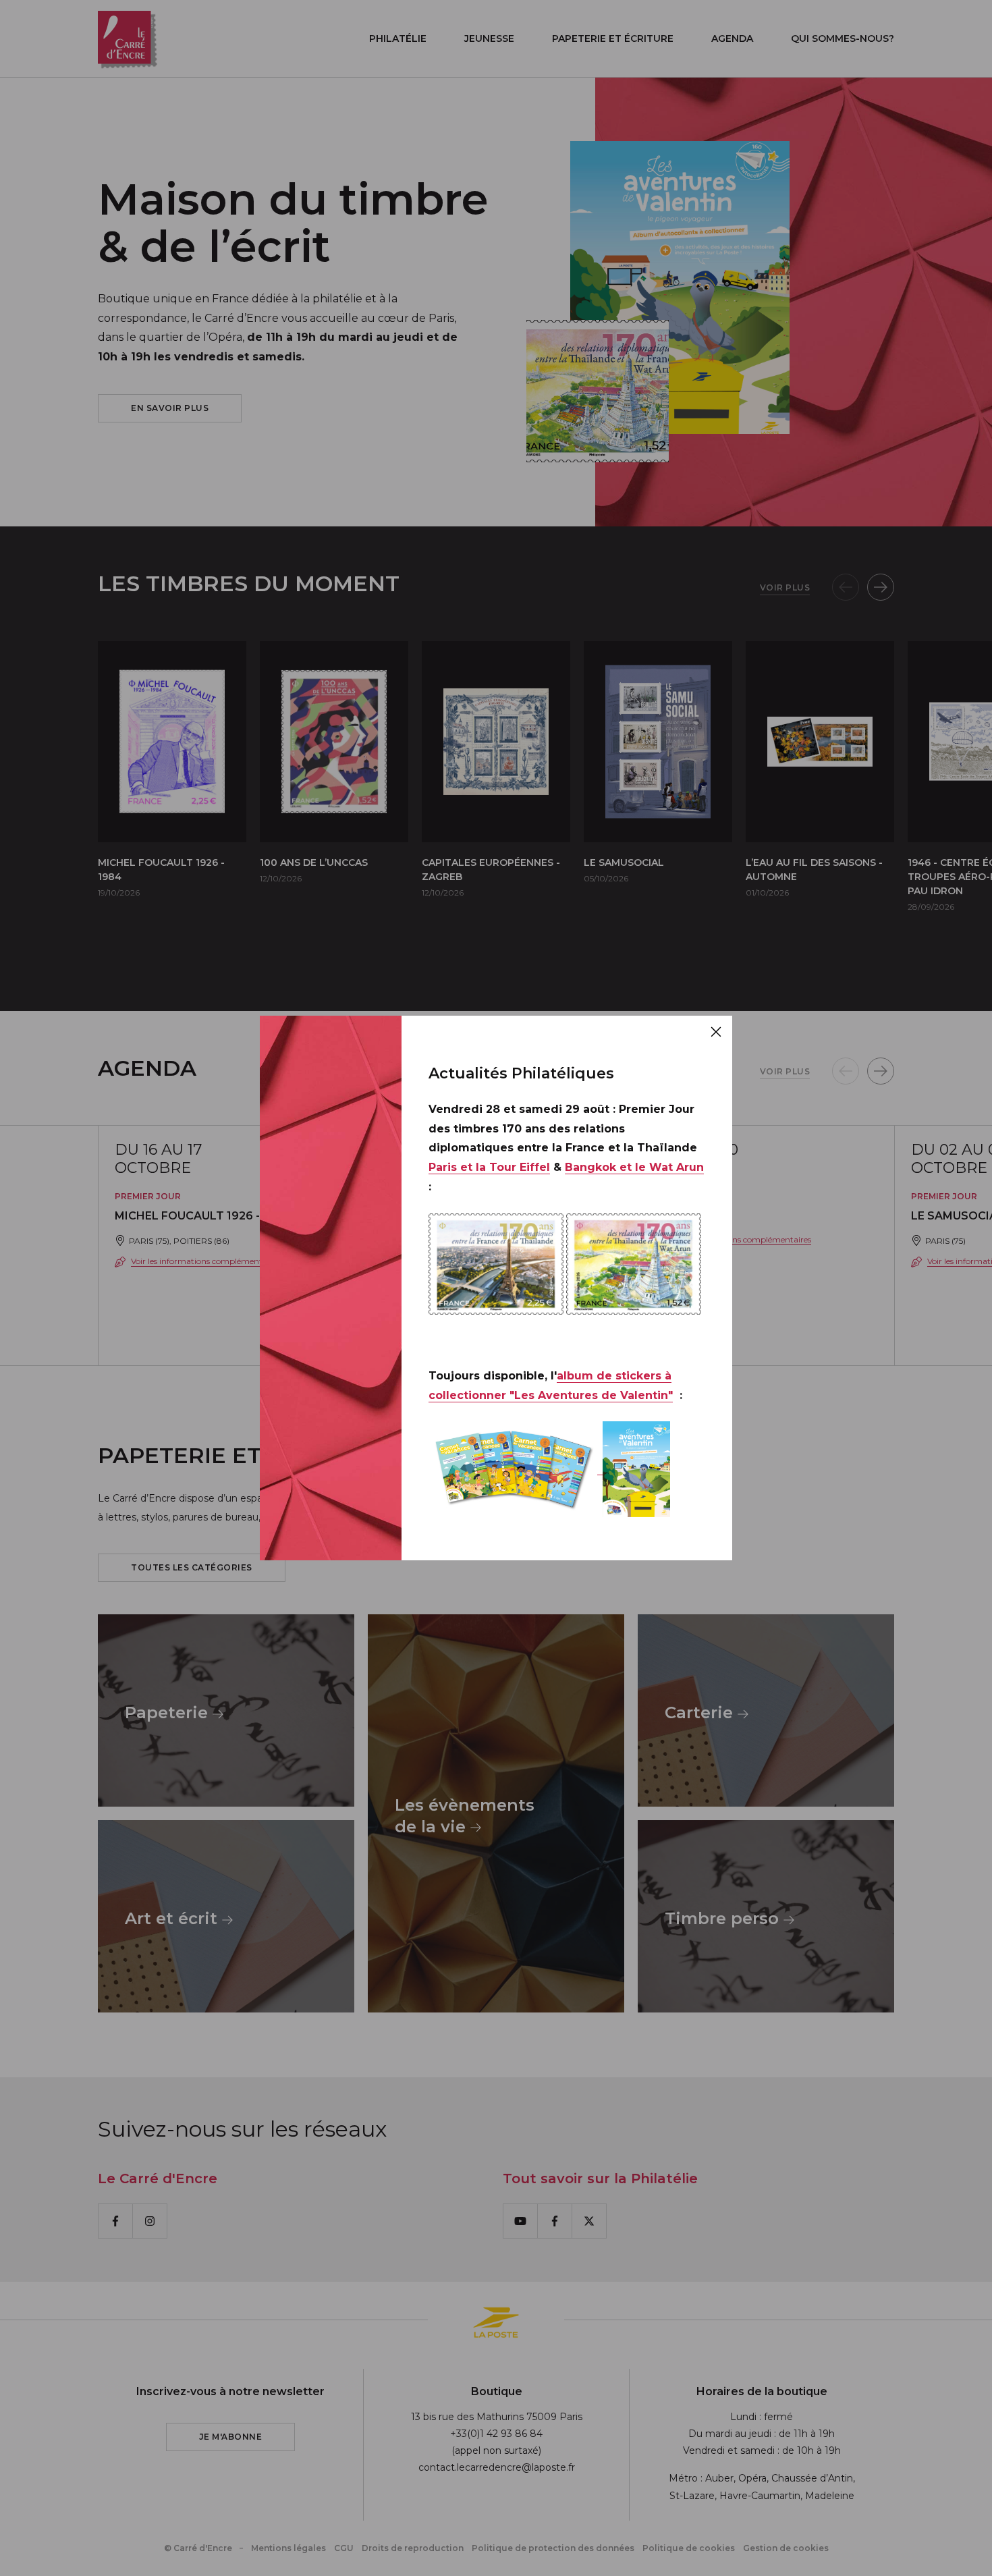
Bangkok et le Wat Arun (634, 1167)
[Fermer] (716, 1032)
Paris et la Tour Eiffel (489, 1167)
